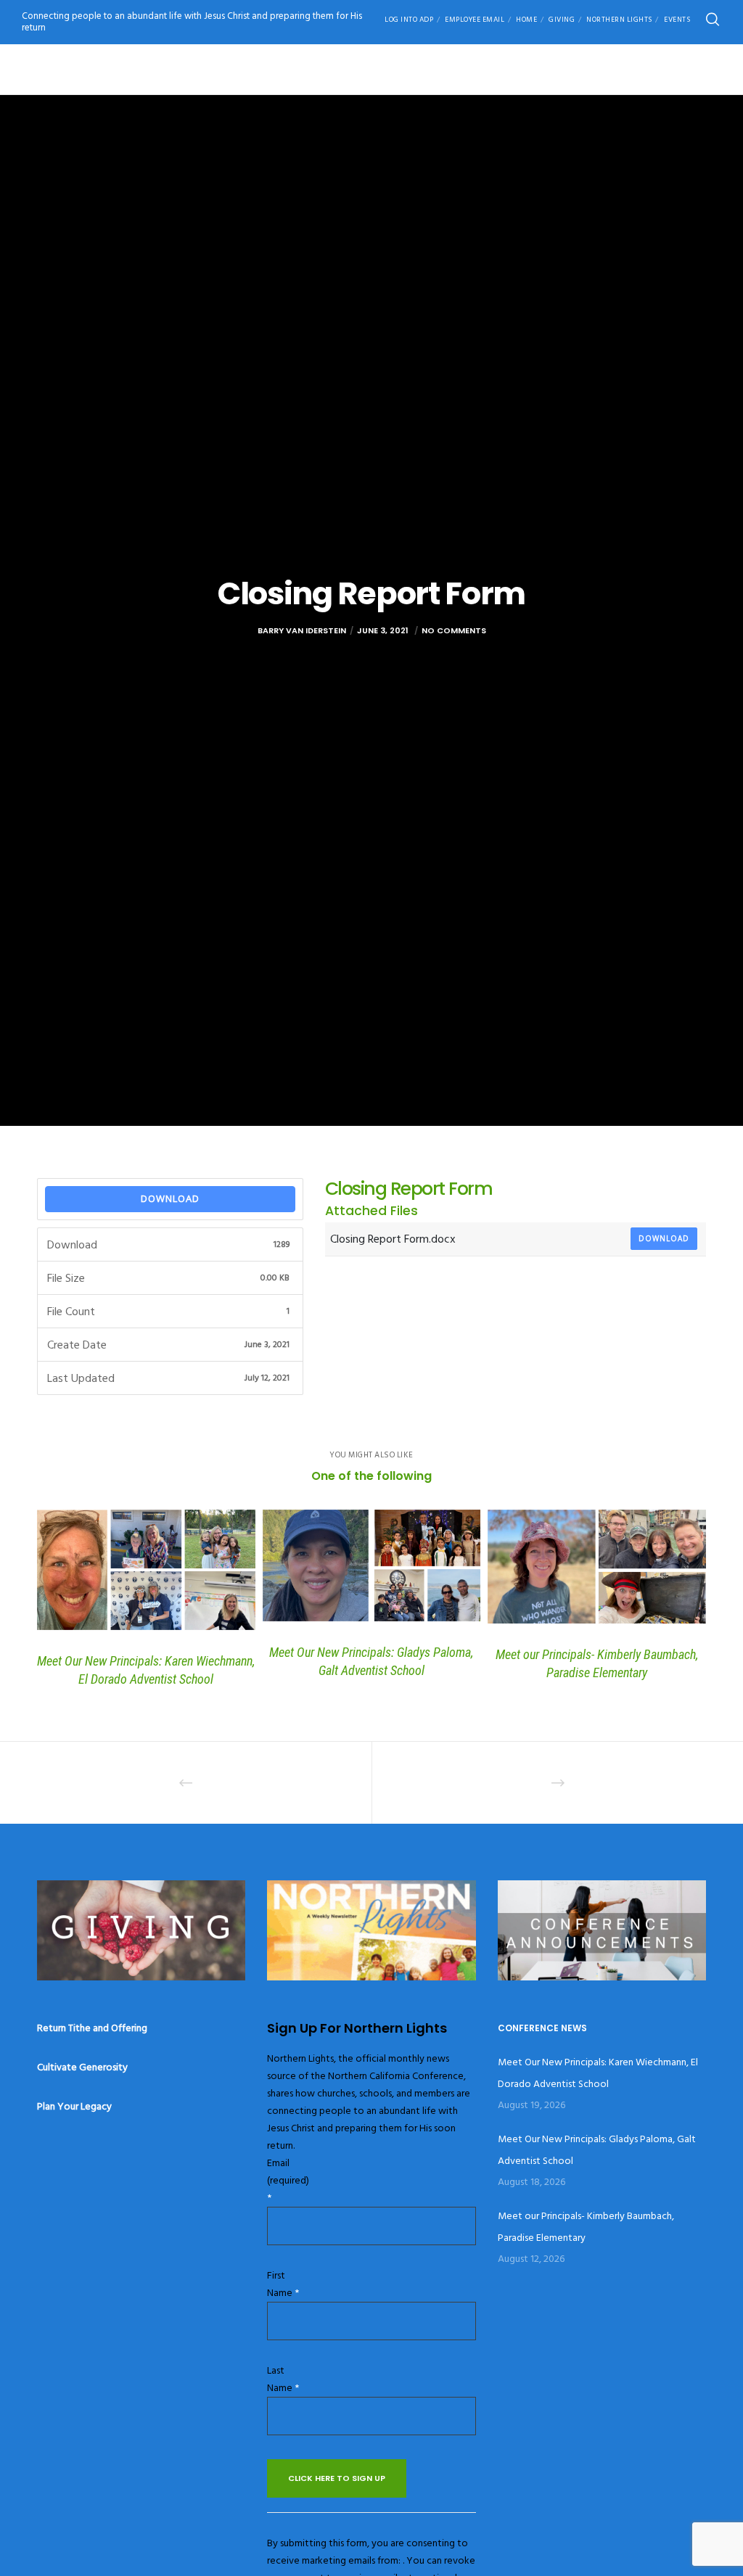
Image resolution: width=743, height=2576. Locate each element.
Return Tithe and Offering (92, 2028)
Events (677, 20)
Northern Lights (619, 20)
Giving (562, 20)
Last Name (283, 2379)
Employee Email (475, 20)
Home (526, 20)
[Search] (713, 20)
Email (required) (288, 2180)
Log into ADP (409, 20)
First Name (283, 2284)
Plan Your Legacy (74, 2106)
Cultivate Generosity (82, 2067)
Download (170, 1198)
